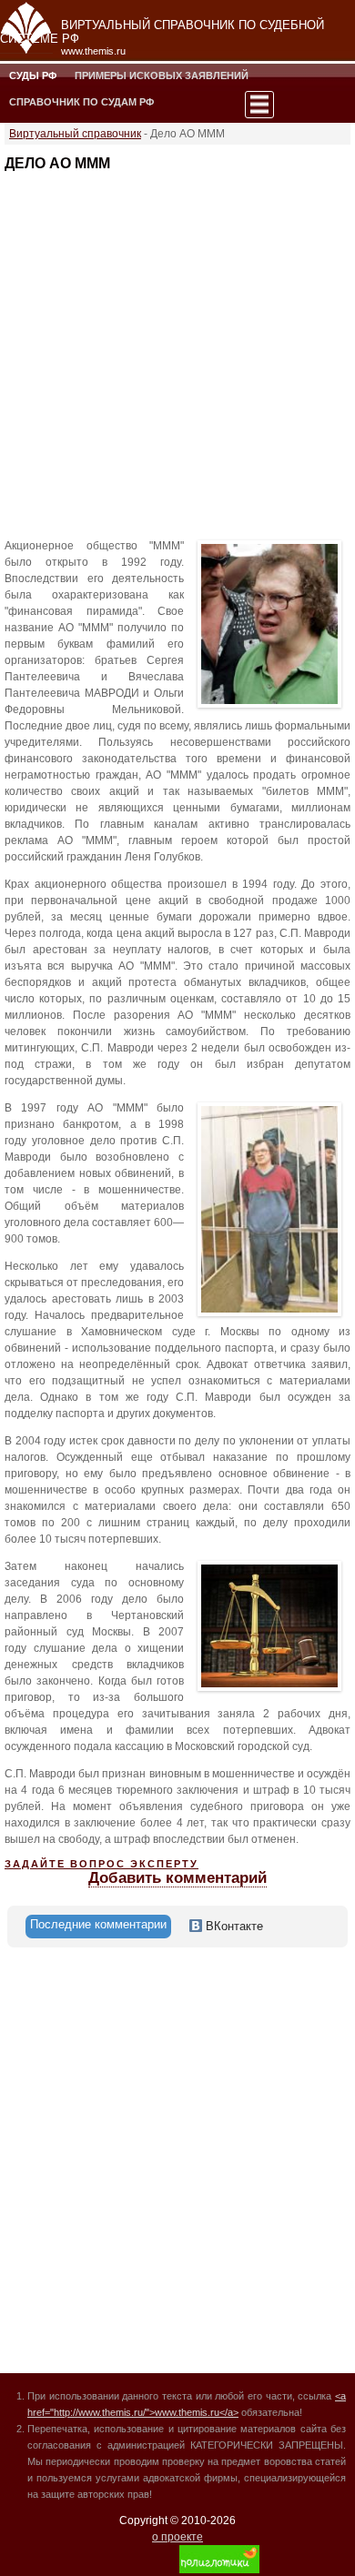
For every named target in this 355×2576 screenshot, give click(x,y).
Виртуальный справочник (75, 134)
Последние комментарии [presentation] (98, 1924)
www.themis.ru (93, 51)
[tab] (98, 1927)
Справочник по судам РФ (81, 102)
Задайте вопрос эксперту (101, 1864)
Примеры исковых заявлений (162, 75)
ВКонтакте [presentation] (233, 1926)
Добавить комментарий (177, 1878)
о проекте (177, 2537)
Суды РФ (33, 75)
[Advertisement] (177, 349)
